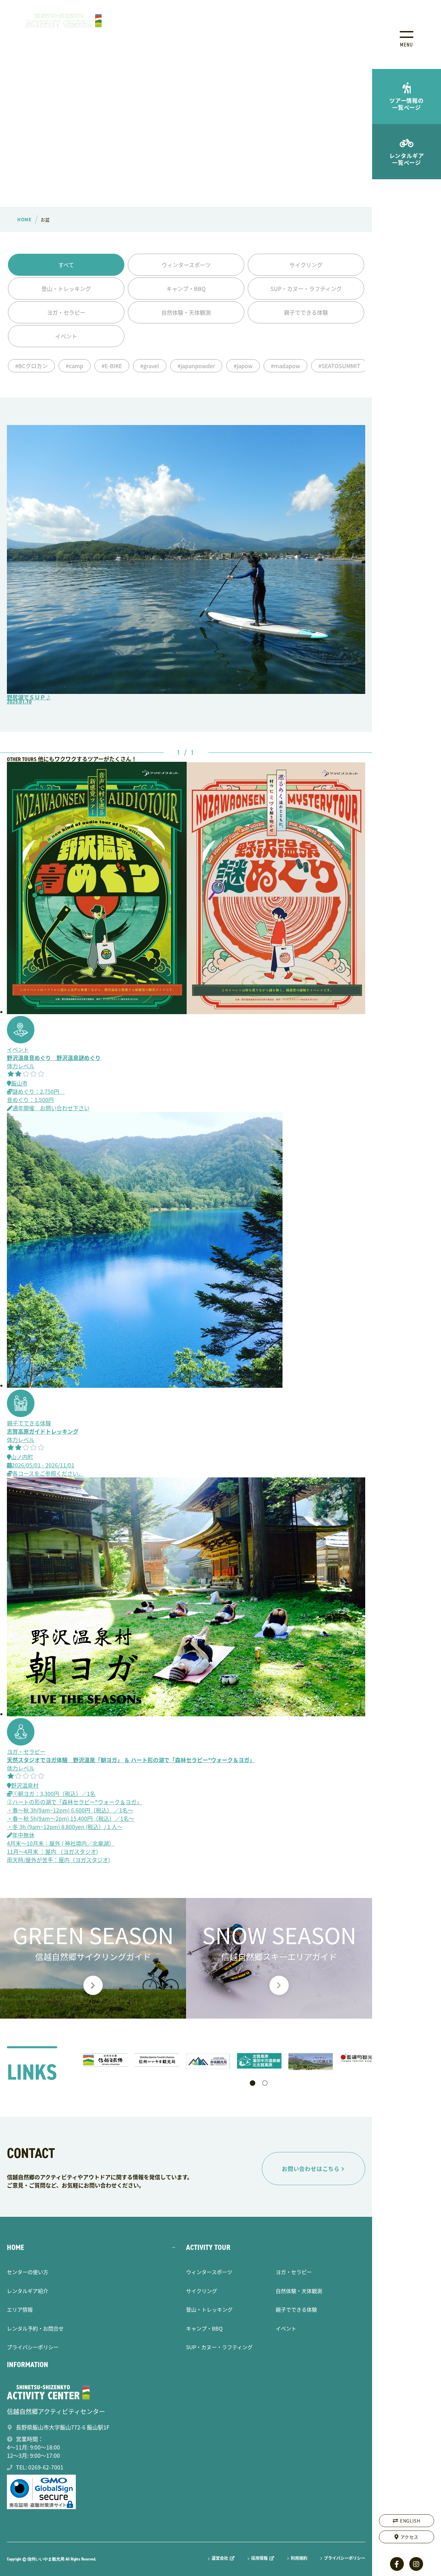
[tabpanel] (105, 2060)
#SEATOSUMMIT (339, 366)
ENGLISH (410, 2521)
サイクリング (306, 265)
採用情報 (259, 2558)
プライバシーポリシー (33, 2347)
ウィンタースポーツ (186, 265)
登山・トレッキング (66, 289)
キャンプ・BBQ (186, 289)
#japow (243, 366)
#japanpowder (196, 366)
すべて (66, 265)
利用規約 (299, 2558)
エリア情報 (20, 2309)
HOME (16, 2247)
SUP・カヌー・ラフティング (306, 289)
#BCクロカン (31, 366)
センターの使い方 (28, 2272)
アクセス (410, 2537)
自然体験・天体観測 (186, 312)
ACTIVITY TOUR (208, 2247)
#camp (75, 366)
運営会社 (220, 2558)
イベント (66, 336)
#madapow (285, 366)
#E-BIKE (112, 366)
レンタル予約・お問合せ (35, 2328)
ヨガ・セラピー (66, 312)
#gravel (150, 366)
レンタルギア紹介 (28, 2291)
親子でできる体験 (306, 312)
